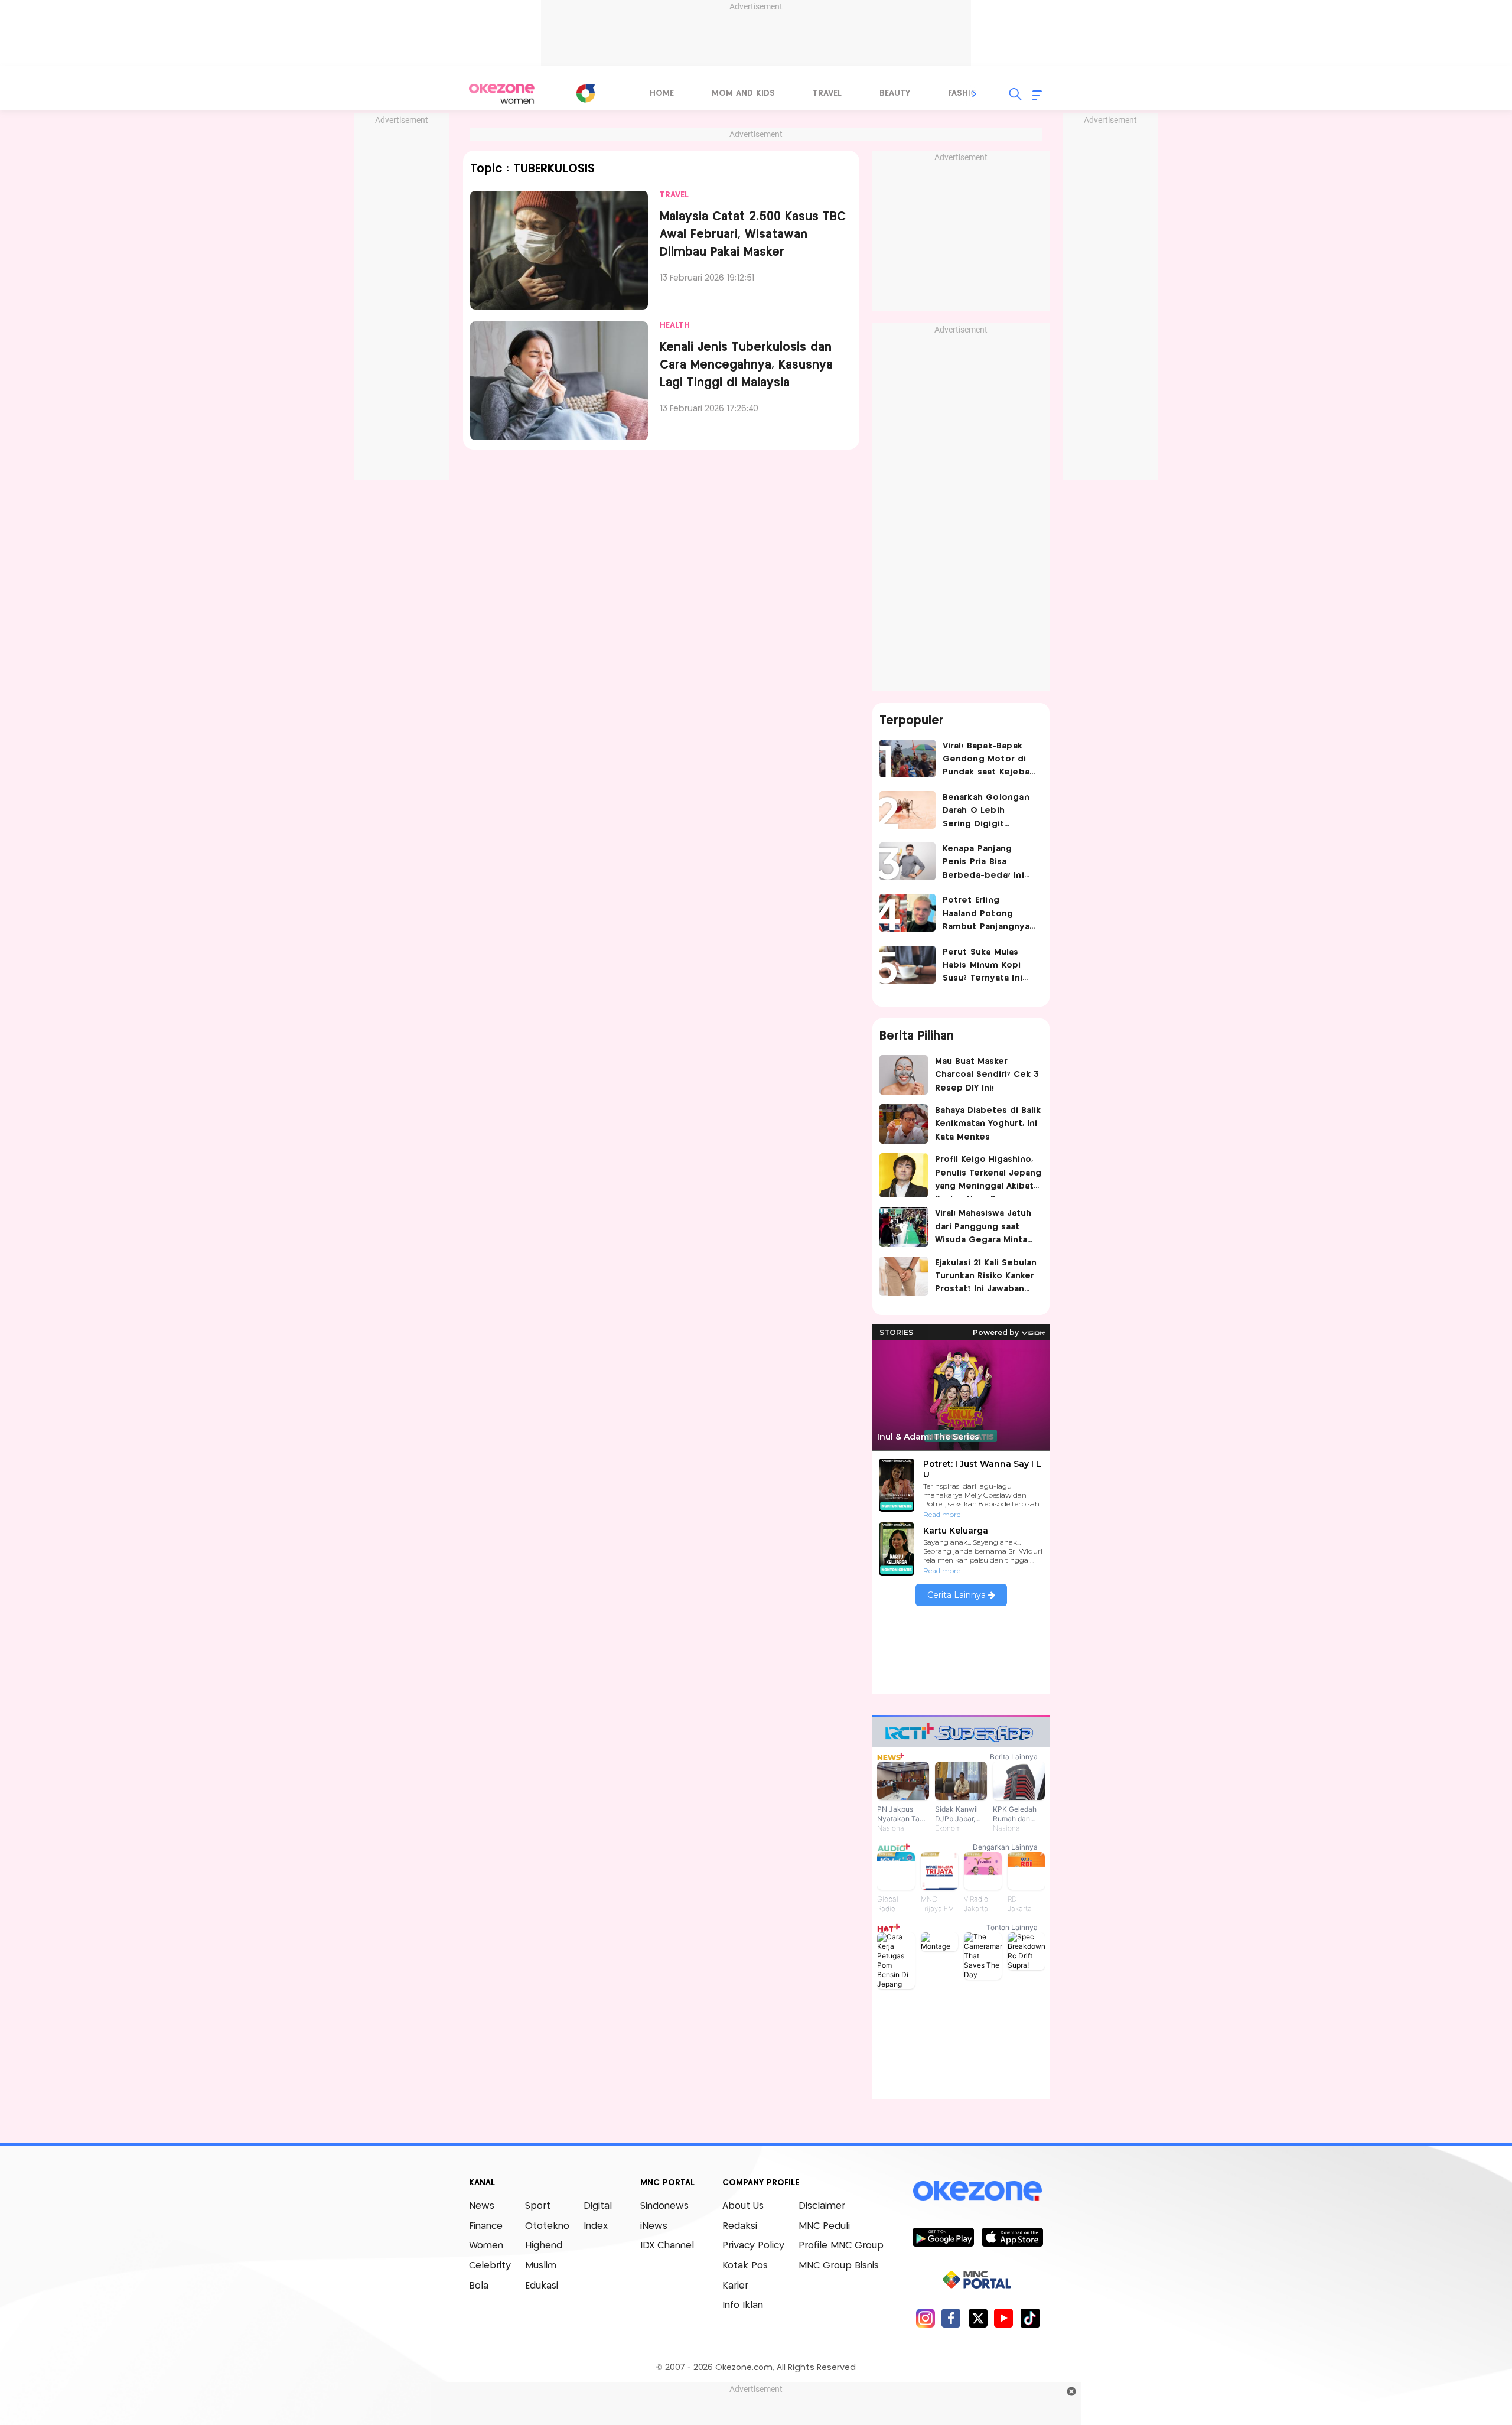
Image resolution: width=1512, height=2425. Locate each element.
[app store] (1012, 2237)
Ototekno (547, 2226)
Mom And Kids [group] (743, 93)
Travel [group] (827, 93)
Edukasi (542, 2286)
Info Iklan (743, 2305)
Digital (598, 2206)
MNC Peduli (824, 2226)
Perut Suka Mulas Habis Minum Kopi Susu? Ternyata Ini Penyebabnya (983, 967)
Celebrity (490, 2266)
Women (486, 2246)
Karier (735, 2286)
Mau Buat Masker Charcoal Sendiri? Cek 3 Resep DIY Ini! (987, 1075)
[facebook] (951, 2318)
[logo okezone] (977, 2191)
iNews (654, 2226)
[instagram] (925, 2318)
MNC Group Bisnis (839, 2266)
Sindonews (664, 2206)
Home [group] (662, 93)
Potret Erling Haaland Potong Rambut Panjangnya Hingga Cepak (986, 915)
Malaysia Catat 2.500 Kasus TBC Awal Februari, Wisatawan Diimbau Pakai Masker (753, 235)
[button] (975, 94)
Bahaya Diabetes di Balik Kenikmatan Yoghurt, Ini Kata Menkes (988, 1124)
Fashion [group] (966, 93)
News (482, 2206)
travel (674, 195)
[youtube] (1004, 2318)
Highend (544, 2246)
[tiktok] (1030, 2318)
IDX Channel (667, 2246)
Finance (486, 2226)
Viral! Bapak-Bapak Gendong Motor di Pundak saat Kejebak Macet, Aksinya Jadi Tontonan (989, 761)
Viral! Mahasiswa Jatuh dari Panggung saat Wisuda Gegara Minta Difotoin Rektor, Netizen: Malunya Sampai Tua (983, 1228)
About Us (743, 2206)
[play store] (943, 2237)
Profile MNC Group (841, 2246)
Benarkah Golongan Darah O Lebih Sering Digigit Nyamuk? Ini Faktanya (989, 812)
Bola (479, 2286)
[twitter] (978, 2318)
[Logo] (585, 93)
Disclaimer (822, 2206)
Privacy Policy (753, 2246)
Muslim (541, 2266)
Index (596, 2226)
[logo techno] (502, 94)
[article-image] (559, 250)
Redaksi (740, 2226)
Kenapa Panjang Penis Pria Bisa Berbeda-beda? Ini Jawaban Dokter (983, 863)
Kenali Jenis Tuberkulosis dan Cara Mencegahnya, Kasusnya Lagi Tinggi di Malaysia (746, 365)
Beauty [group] (895, 93)
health (675, 325)
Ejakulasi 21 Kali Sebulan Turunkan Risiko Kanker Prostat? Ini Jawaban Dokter (986, 1277)
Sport (538, 2206)
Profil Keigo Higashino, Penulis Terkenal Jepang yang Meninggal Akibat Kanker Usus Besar (988, 1176)
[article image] (907, 759)
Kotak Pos (745, 2266)
